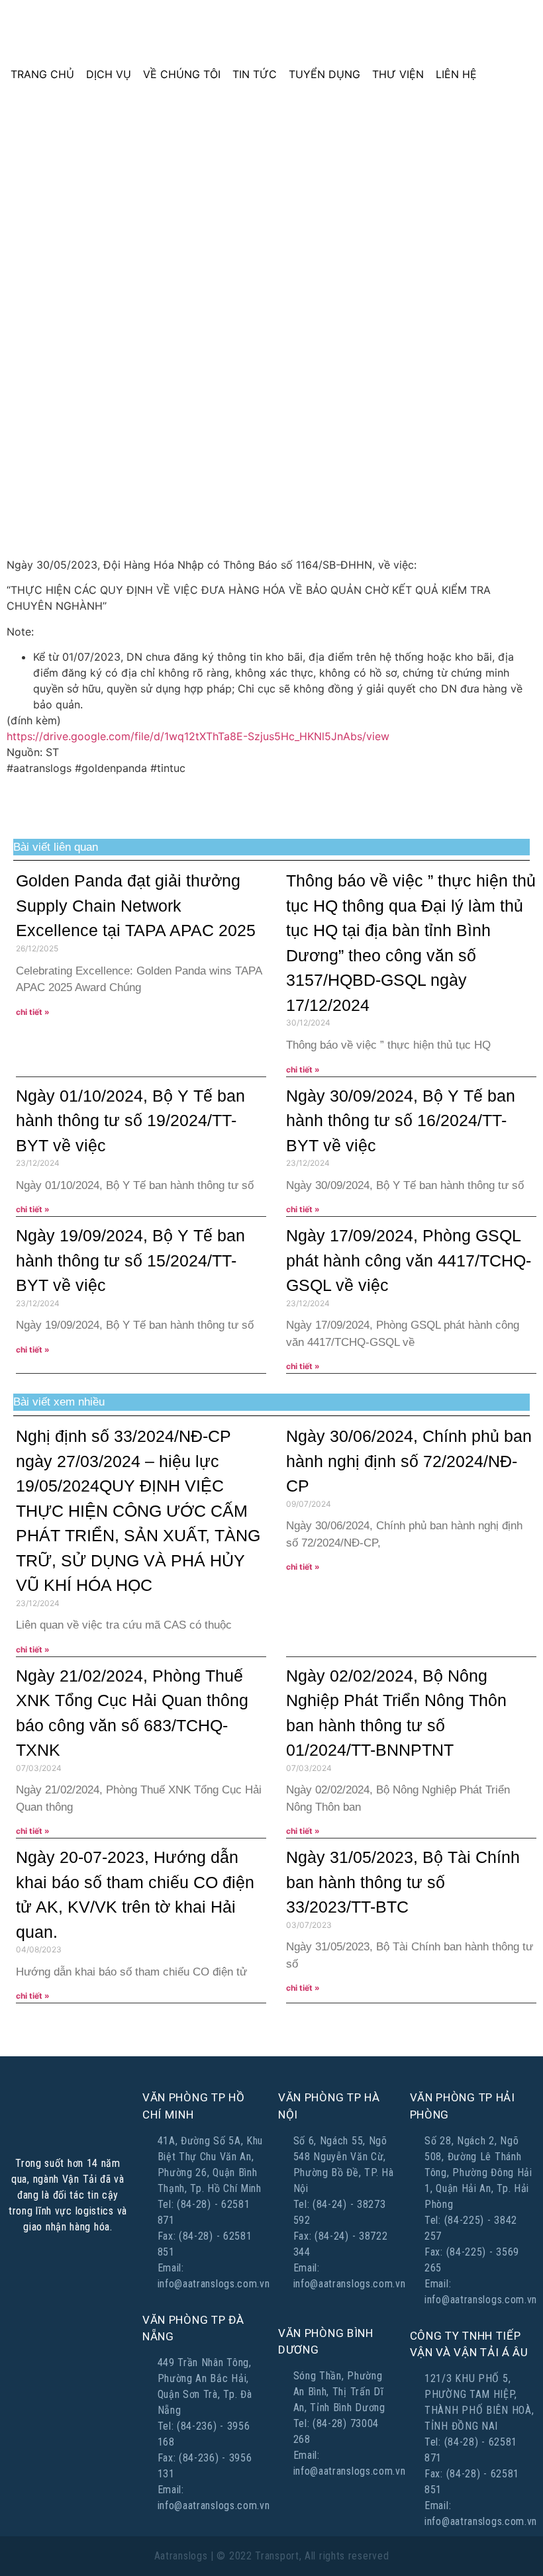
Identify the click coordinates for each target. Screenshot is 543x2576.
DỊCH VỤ (109, 74)
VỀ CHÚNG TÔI (182, 74)
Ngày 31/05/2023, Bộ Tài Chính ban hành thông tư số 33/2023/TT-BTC (403, 1882)
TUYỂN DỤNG (324, 74)
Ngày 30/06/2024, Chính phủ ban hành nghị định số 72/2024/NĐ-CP (409, 1461)
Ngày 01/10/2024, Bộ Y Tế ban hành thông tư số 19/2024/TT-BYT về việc (130, 1121)
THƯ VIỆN (398, 74)
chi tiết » (33, 1012)
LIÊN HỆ (456, 74)
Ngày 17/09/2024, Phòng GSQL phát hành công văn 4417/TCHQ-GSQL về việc (409, 1260)
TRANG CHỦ (42, 74)
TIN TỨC (255, 74)
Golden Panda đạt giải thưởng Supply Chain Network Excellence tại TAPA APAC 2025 (136, 905)
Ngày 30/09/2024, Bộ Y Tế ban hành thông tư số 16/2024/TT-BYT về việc (401, 1121)
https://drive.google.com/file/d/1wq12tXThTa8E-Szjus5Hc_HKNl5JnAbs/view (198, 736)
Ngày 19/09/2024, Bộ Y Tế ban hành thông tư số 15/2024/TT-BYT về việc (130, 1260)
